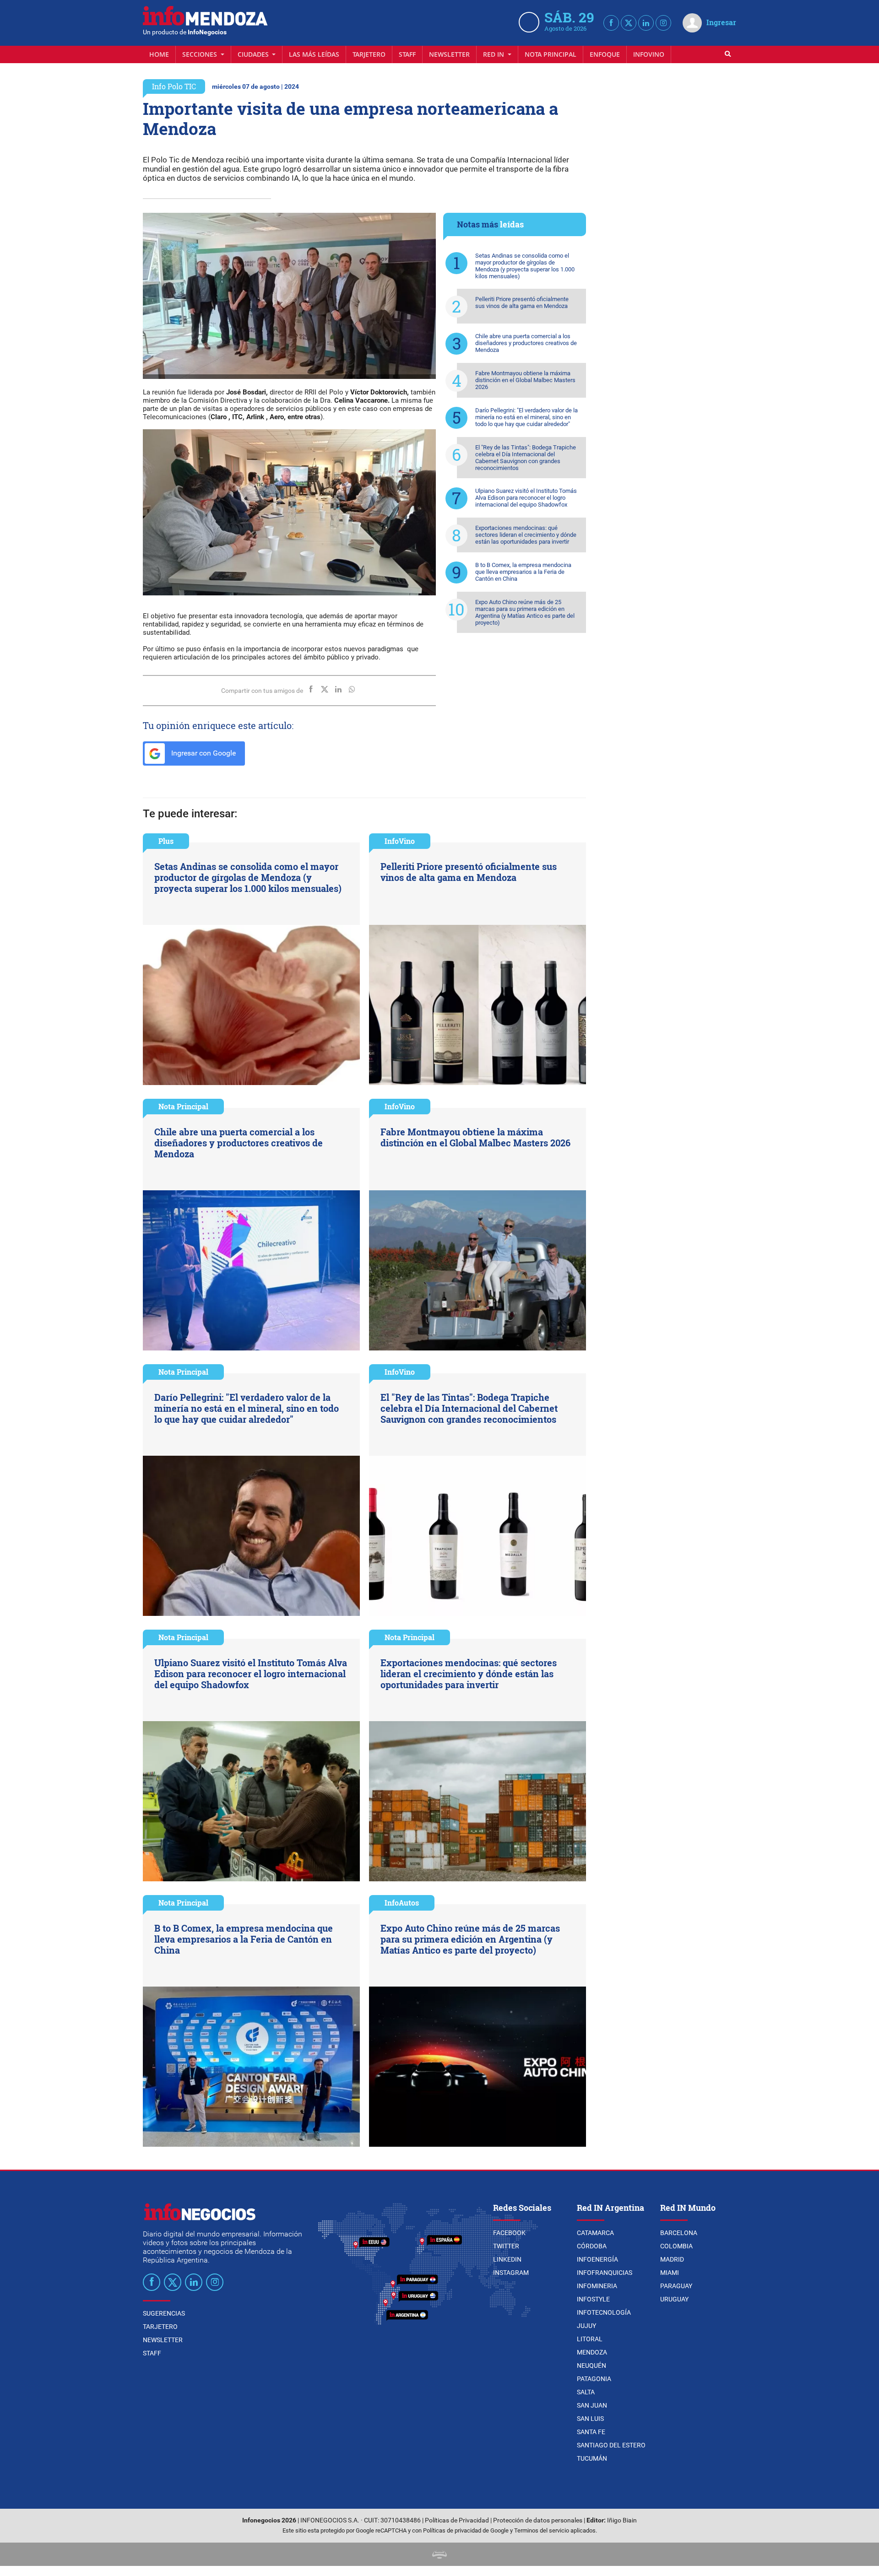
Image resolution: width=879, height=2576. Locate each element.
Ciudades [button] (254, 54)
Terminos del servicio (542, 2530)
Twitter (506, 2246)
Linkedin (507, 2259)
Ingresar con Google (203, 753)
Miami (670, 2273)
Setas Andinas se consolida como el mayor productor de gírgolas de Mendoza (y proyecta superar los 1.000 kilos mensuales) (525, 266)
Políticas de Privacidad (457, 2520)
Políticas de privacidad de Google (466, 2530)
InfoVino (649, 54)
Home (159, 54)
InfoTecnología (604, 2312)
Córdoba (592, 2246)
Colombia (676, 2246)
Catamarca (595, 2233)
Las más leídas (314, 54)
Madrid (672, 2259)
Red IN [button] (494, 54)
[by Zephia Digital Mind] (439, 2554)
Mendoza (592, 2352)
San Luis (590, 2419)
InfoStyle (593, 2299)
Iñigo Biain (622, 2520)
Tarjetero (369, 54)
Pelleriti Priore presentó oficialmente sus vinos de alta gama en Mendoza (522, 302)
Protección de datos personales (538, 2520)
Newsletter (449, 54)
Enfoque (605, 54)
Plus (166, 841)
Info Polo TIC (174, 86)
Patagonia (594, 2379)
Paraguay (676, 2286)
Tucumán (592, 2458)
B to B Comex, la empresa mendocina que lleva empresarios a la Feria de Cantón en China (523, 572)
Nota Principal (551, 54)
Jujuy (586, 2326)
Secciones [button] (201, 54)
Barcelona (679, 2233)
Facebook (509, 2233)
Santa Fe (591, 2432)
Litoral (590, 2339)
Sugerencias (164, 2313)
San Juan (592, 2405)
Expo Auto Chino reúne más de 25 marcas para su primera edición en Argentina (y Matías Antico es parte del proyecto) (525, 612)
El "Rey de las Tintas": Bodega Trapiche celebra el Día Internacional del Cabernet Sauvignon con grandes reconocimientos (526, 458)
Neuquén (591, 2365)
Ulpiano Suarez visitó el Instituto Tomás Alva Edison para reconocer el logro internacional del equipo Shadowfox (526, 498)
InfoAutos (402, 1903)
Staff (407, 54)
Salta (586, 2392)
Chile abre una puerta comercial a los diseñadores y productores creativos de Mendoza (526, 343)
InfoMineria (597, 2286)
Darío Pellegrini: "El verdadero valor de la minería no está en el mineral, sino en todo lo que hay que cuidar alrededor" (526, 417)
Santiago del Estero (611, 2445)
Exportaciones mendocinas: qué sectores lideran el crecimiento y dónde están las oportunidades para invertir (526, 535)
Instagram (511, 2273)
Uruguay (674, 2299)
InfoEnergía (597, 2259)
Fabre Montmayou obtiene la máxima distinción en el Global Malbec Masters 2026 (525, 380)
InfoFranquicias (605, 2273)
